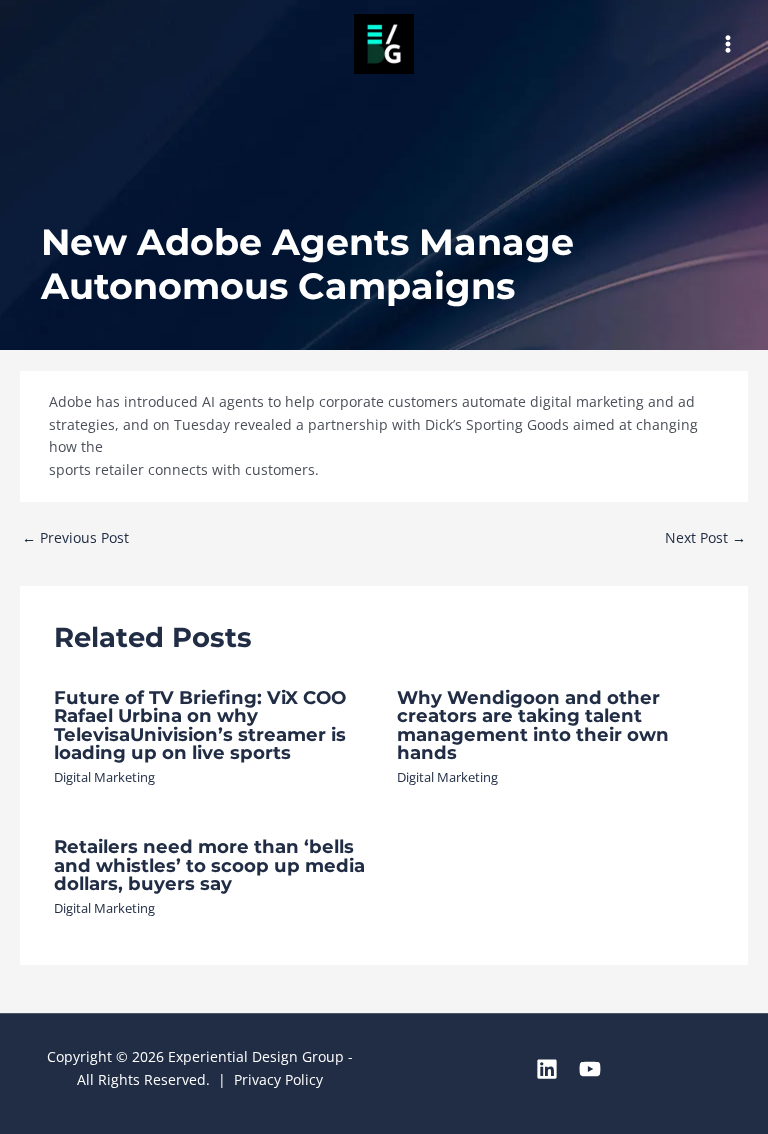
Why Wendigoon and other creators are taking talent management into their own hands (533, 725)
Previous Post (75, 537)
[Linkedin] (547, 1069)
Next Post (705, 537)
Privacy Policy (278, 1079)
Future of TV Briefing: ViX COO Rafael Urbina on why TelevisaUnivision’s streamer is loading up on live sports (200, 725)
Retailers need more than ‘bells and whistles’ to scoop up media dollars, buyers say (209, 864)
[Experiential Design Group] (384, 44)
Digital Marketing (104, 777)
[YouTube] (590, 1069)
